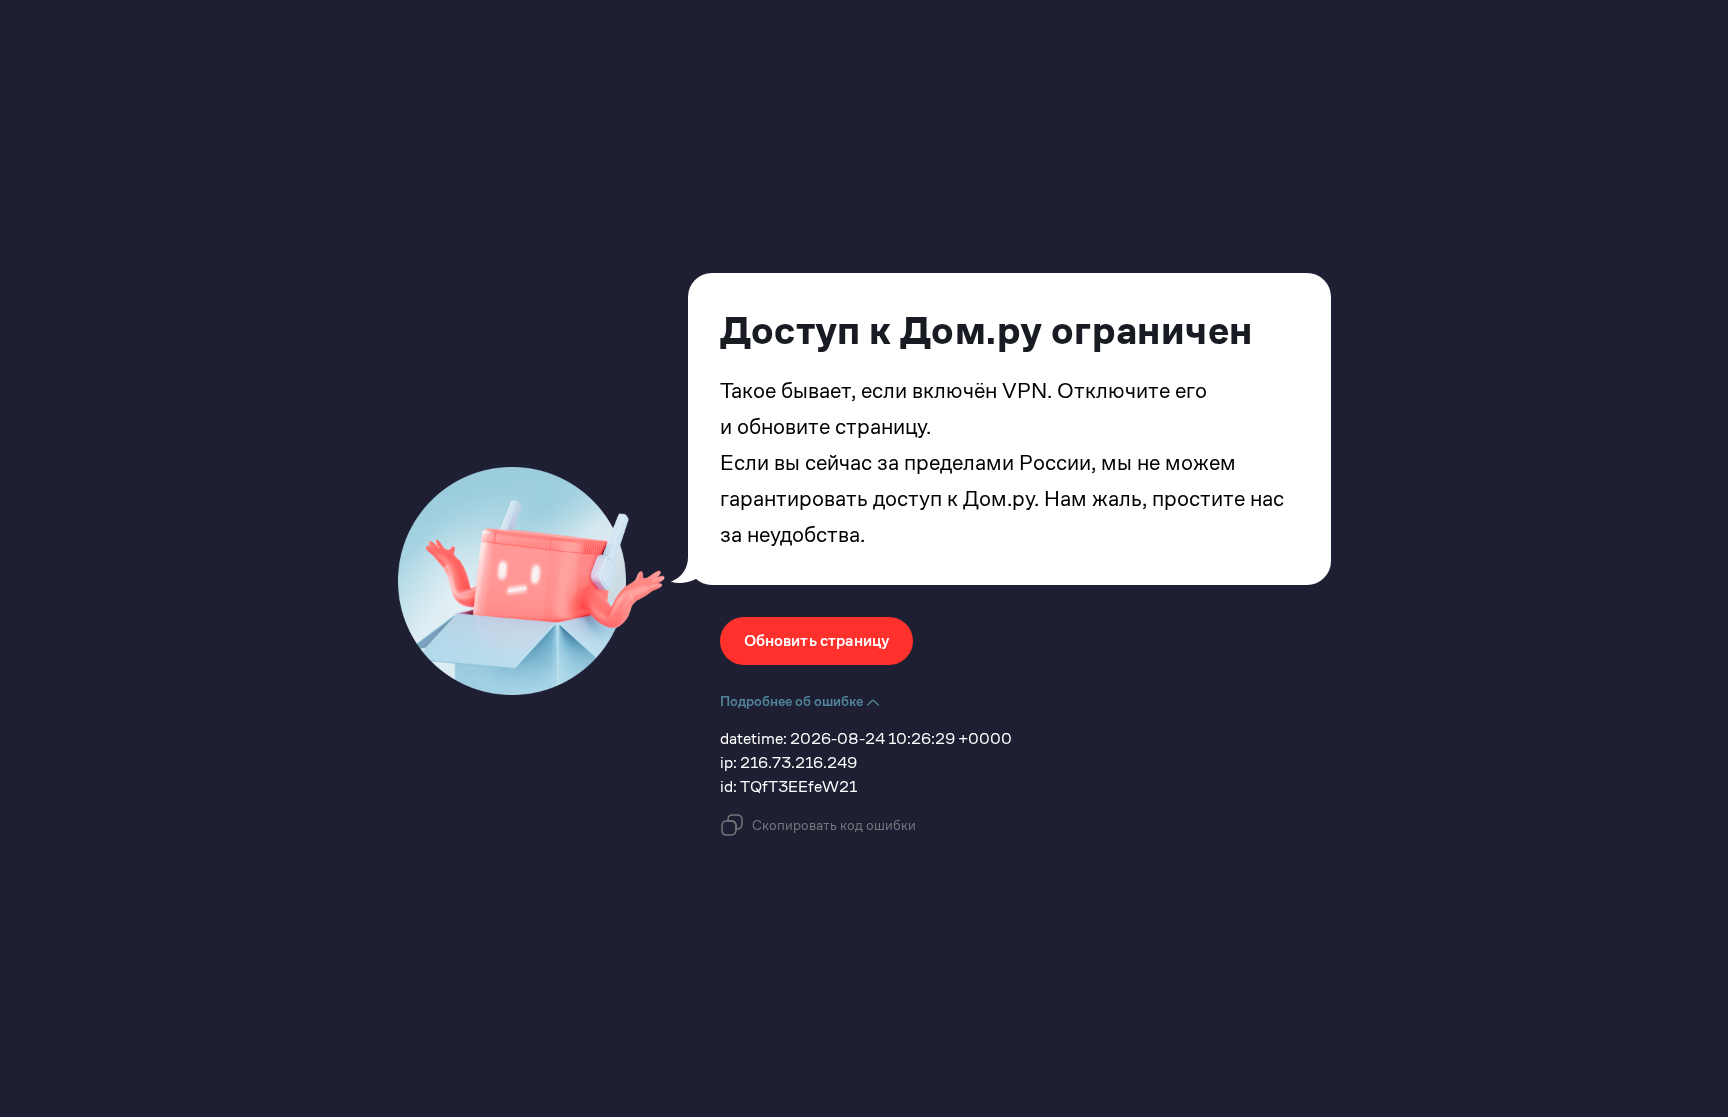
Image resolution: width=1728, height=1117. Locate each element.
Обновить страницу (817, 640)
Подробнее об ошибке (793, 701)
